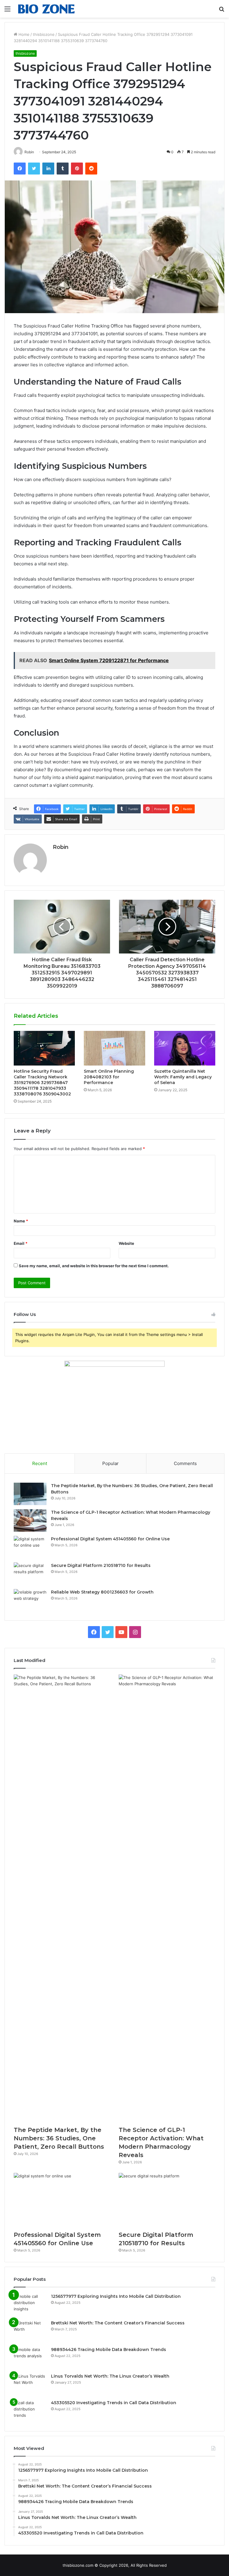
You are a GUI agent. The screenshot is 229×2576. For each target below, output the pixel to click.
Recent (40, 1463)
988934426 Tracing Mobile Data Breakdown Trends (109, 2350)
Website (126, 1243)
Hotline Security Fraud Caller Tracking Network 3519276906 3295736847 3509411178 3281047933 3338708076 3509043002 (42, 1083)
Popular (110, 1463)
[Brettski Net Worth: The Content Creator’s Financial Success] (30, 2331)
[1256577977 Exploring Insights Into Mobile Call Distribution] (30, 2305)
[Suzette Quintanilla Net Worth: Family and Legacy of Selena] (185, 1048)
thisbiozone (44, 34)
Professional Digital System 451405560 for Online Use (110, 1539)
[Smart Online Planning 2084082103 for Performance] (114, 1048)
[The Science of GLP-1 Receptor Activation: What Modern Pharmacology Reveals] (30, 1520)
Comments (185, 1463)
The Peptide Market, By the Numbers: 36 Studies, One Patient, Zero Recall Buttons (59, 2138)
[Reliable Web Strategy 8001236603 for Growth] (30, 1600)
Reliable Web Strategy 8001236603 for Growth (102, 1592)
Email (21, 1243)
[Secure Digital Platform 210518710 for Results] (30, 1574)
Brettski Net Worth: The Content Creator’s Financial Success (118, 2323)
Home (23, 34)
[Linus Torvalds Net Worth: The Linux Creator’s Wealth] (30, 2384)
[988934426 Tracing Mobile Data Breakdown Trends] (30, 2358)
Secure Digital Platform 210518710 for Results (101, 1565)
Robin (61, 847)
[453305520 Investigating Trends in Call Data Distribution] (30, 2411)
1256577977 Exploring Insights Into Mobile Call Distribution (116, 2296)
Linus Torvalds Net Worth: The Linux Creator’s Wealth (110, 2376)
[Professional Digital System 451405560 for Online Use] (30, 1547)
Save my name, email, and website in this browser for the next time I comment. (94, 1266)
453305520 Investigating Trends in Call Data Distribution (114, 2403)
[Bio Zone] (47, 9)
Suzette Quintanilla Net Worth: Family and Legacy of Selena (183, 1077)
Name (21, 1221)
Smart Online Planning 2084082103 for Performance (109, 1077)
